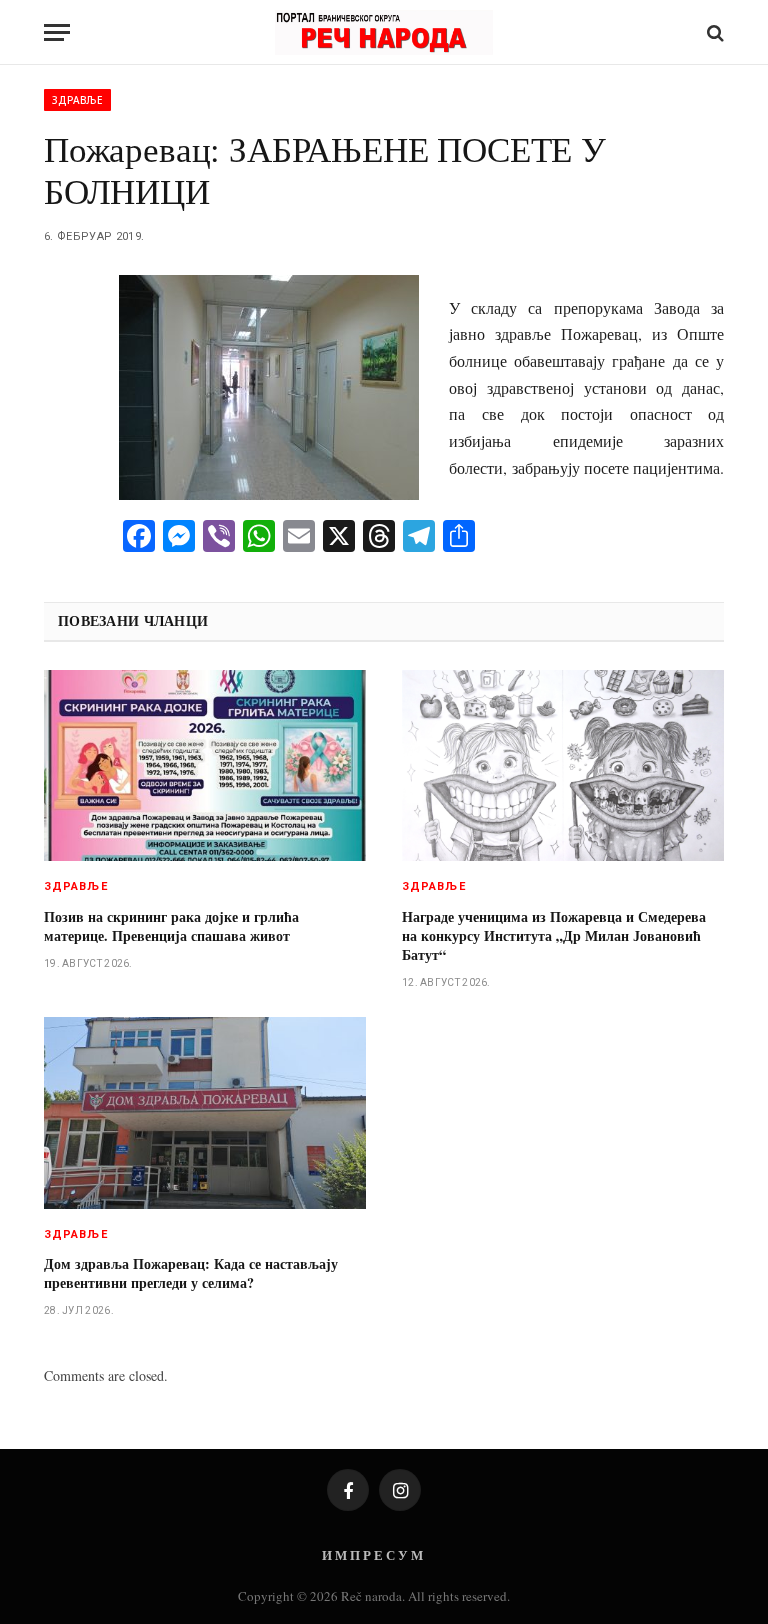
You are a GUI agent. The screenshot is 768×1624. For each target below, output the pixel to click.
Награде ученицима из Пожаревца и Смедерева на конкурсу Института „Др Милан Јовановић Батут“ (554, 935)
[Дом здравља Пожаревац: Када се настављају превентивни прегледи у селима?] (205, 1113)
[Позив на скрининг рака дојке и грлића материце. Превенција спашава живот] (205, 766)
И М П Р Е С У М (372, 1554)
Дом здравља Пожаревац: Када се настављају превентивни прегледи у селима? (191, 1273)
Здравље (77, 100)
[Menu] (57, 32)
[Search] (713, 32)
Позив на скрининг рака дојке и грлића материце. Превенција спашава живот (171, 926)
